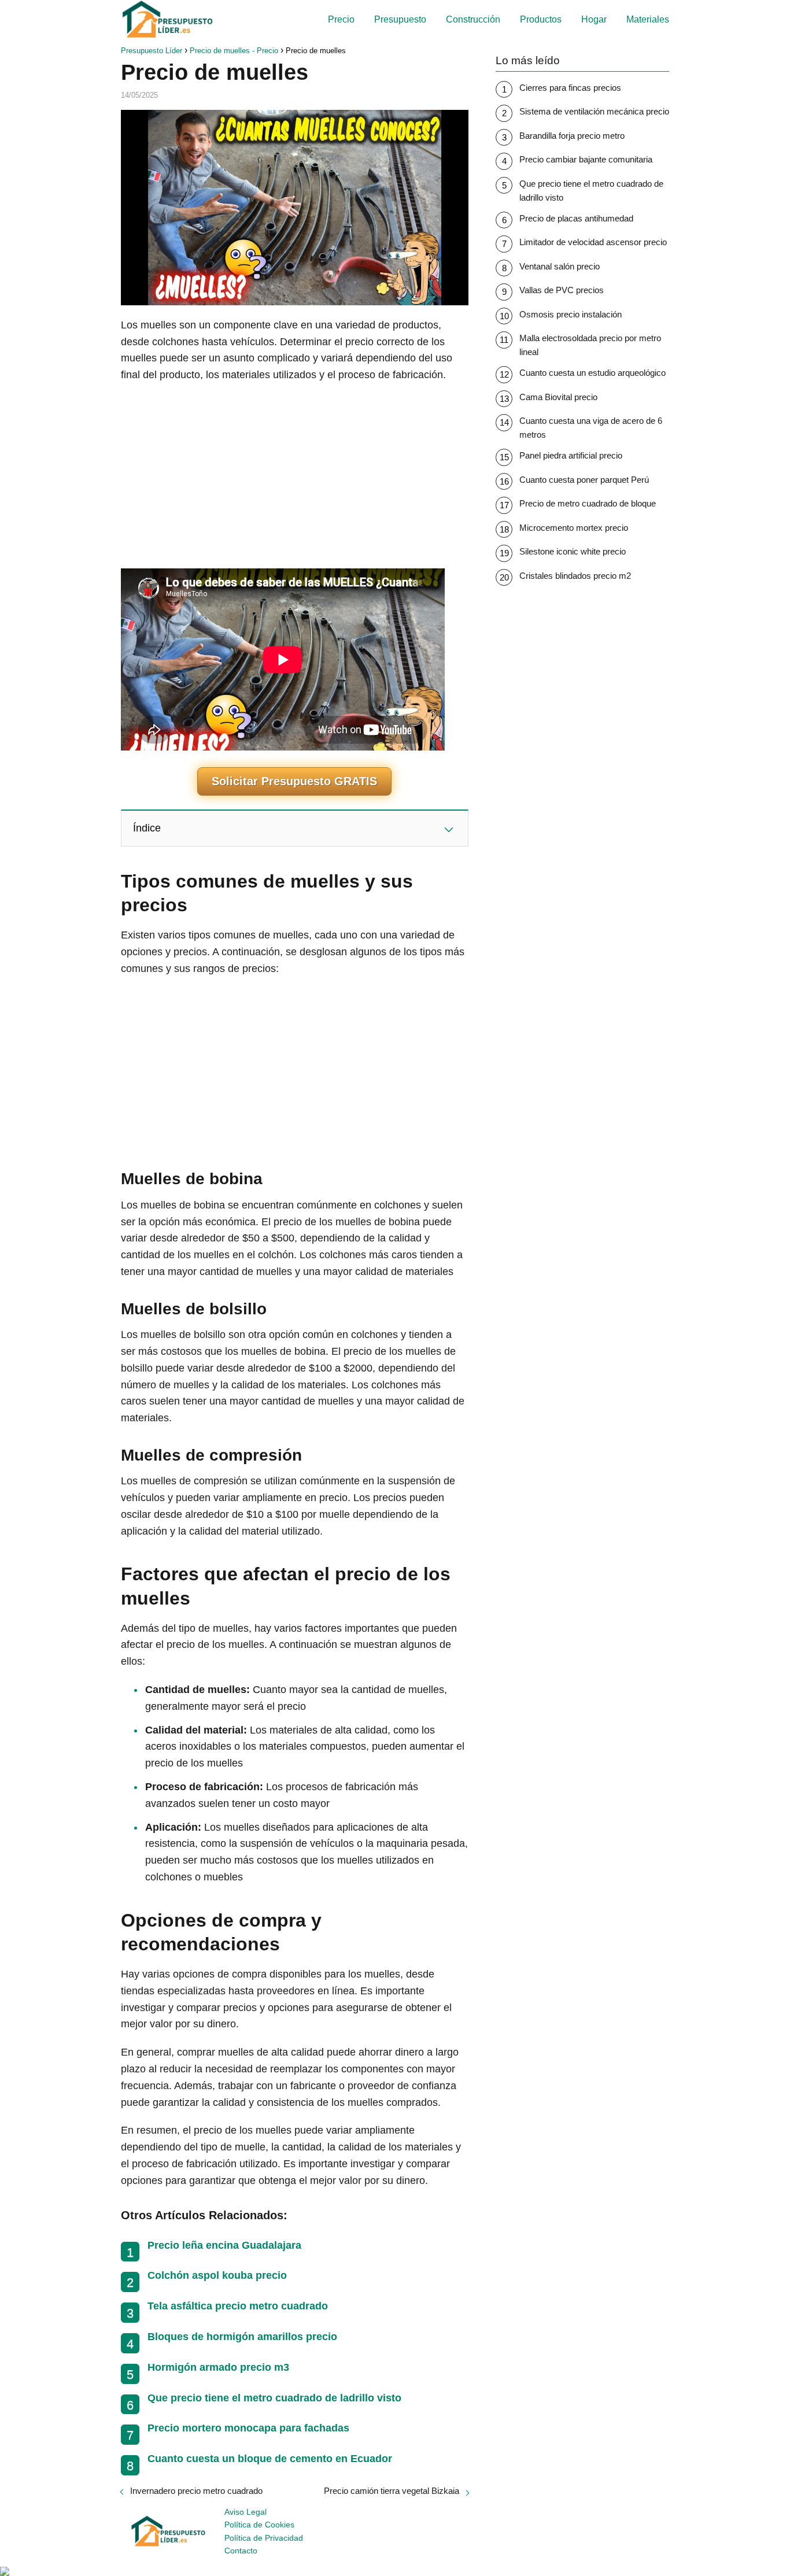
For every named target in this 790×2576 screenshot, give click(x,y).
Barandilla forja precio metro (572, 136)
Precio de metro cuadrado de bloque (588, 503)
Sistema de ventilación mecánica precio (594, 111)
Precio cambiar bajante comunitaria (586, 159)
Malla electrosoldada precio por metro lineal (590, 345)
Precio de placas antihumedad (576, 218)
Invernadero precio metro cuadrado (196, 2491)
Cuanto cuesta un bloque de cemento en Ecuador (270, 2459)
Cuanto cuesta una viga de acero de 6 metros (591, 428)
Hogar (594, 19)
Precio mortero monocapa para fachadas (248, 2428)
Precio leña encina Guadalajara (224, 2245)
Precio (341, 19)
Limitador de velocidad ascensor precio (593, 242)
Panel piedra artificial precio (571, 455)
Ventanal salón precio (560, 266)
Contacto (241, 2551)
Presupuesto (400, 19)
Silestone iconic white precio (573, 551)
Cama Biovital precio (558, 397)
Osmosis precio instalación (571, 314)
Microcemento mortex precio (574, 528)
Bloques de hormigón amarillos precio (242, 2337)
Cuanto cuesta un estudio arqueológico (592, 373)
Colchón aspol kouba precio (217, 2275)
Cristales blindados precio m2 (575, 576)
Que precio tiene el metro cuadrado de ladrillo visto (274, 2398)
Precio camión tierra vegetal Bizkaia (392, 2491)
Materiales (648, 19)
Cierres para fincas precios (570, 88)
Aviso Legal (246, 2512)
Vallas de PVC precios (562, 290)
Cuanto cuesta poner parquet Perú (584, 480)
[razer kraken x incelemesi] (395, 2571)
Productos (541, 19)
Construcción (473, 19)
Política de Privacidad (264, 2538)
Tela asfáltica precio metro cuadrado (238, 2306)
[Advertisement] (295, 476)
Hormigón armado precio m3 (218, 2367)
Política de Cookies (259, 2525)
